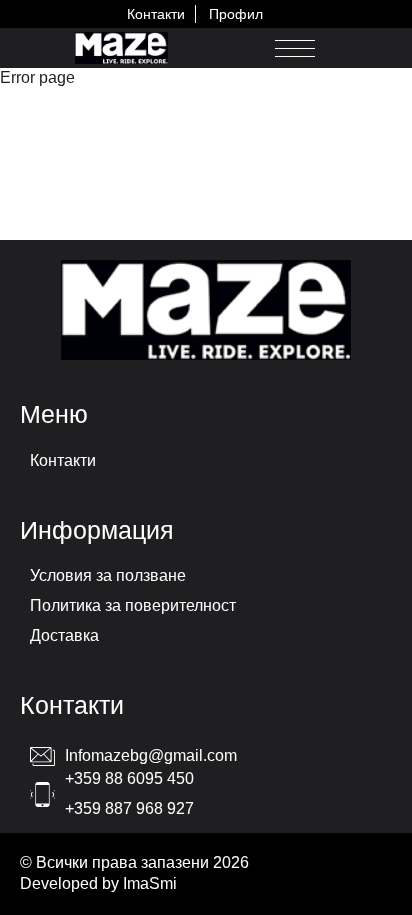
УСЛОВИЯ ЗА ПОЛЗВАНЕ (108, 575)
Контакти (156, 14)
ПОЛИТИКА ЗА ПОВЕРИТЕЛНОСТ (133, 605)
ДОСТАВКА (64, 635)
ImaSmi (150, 883)
